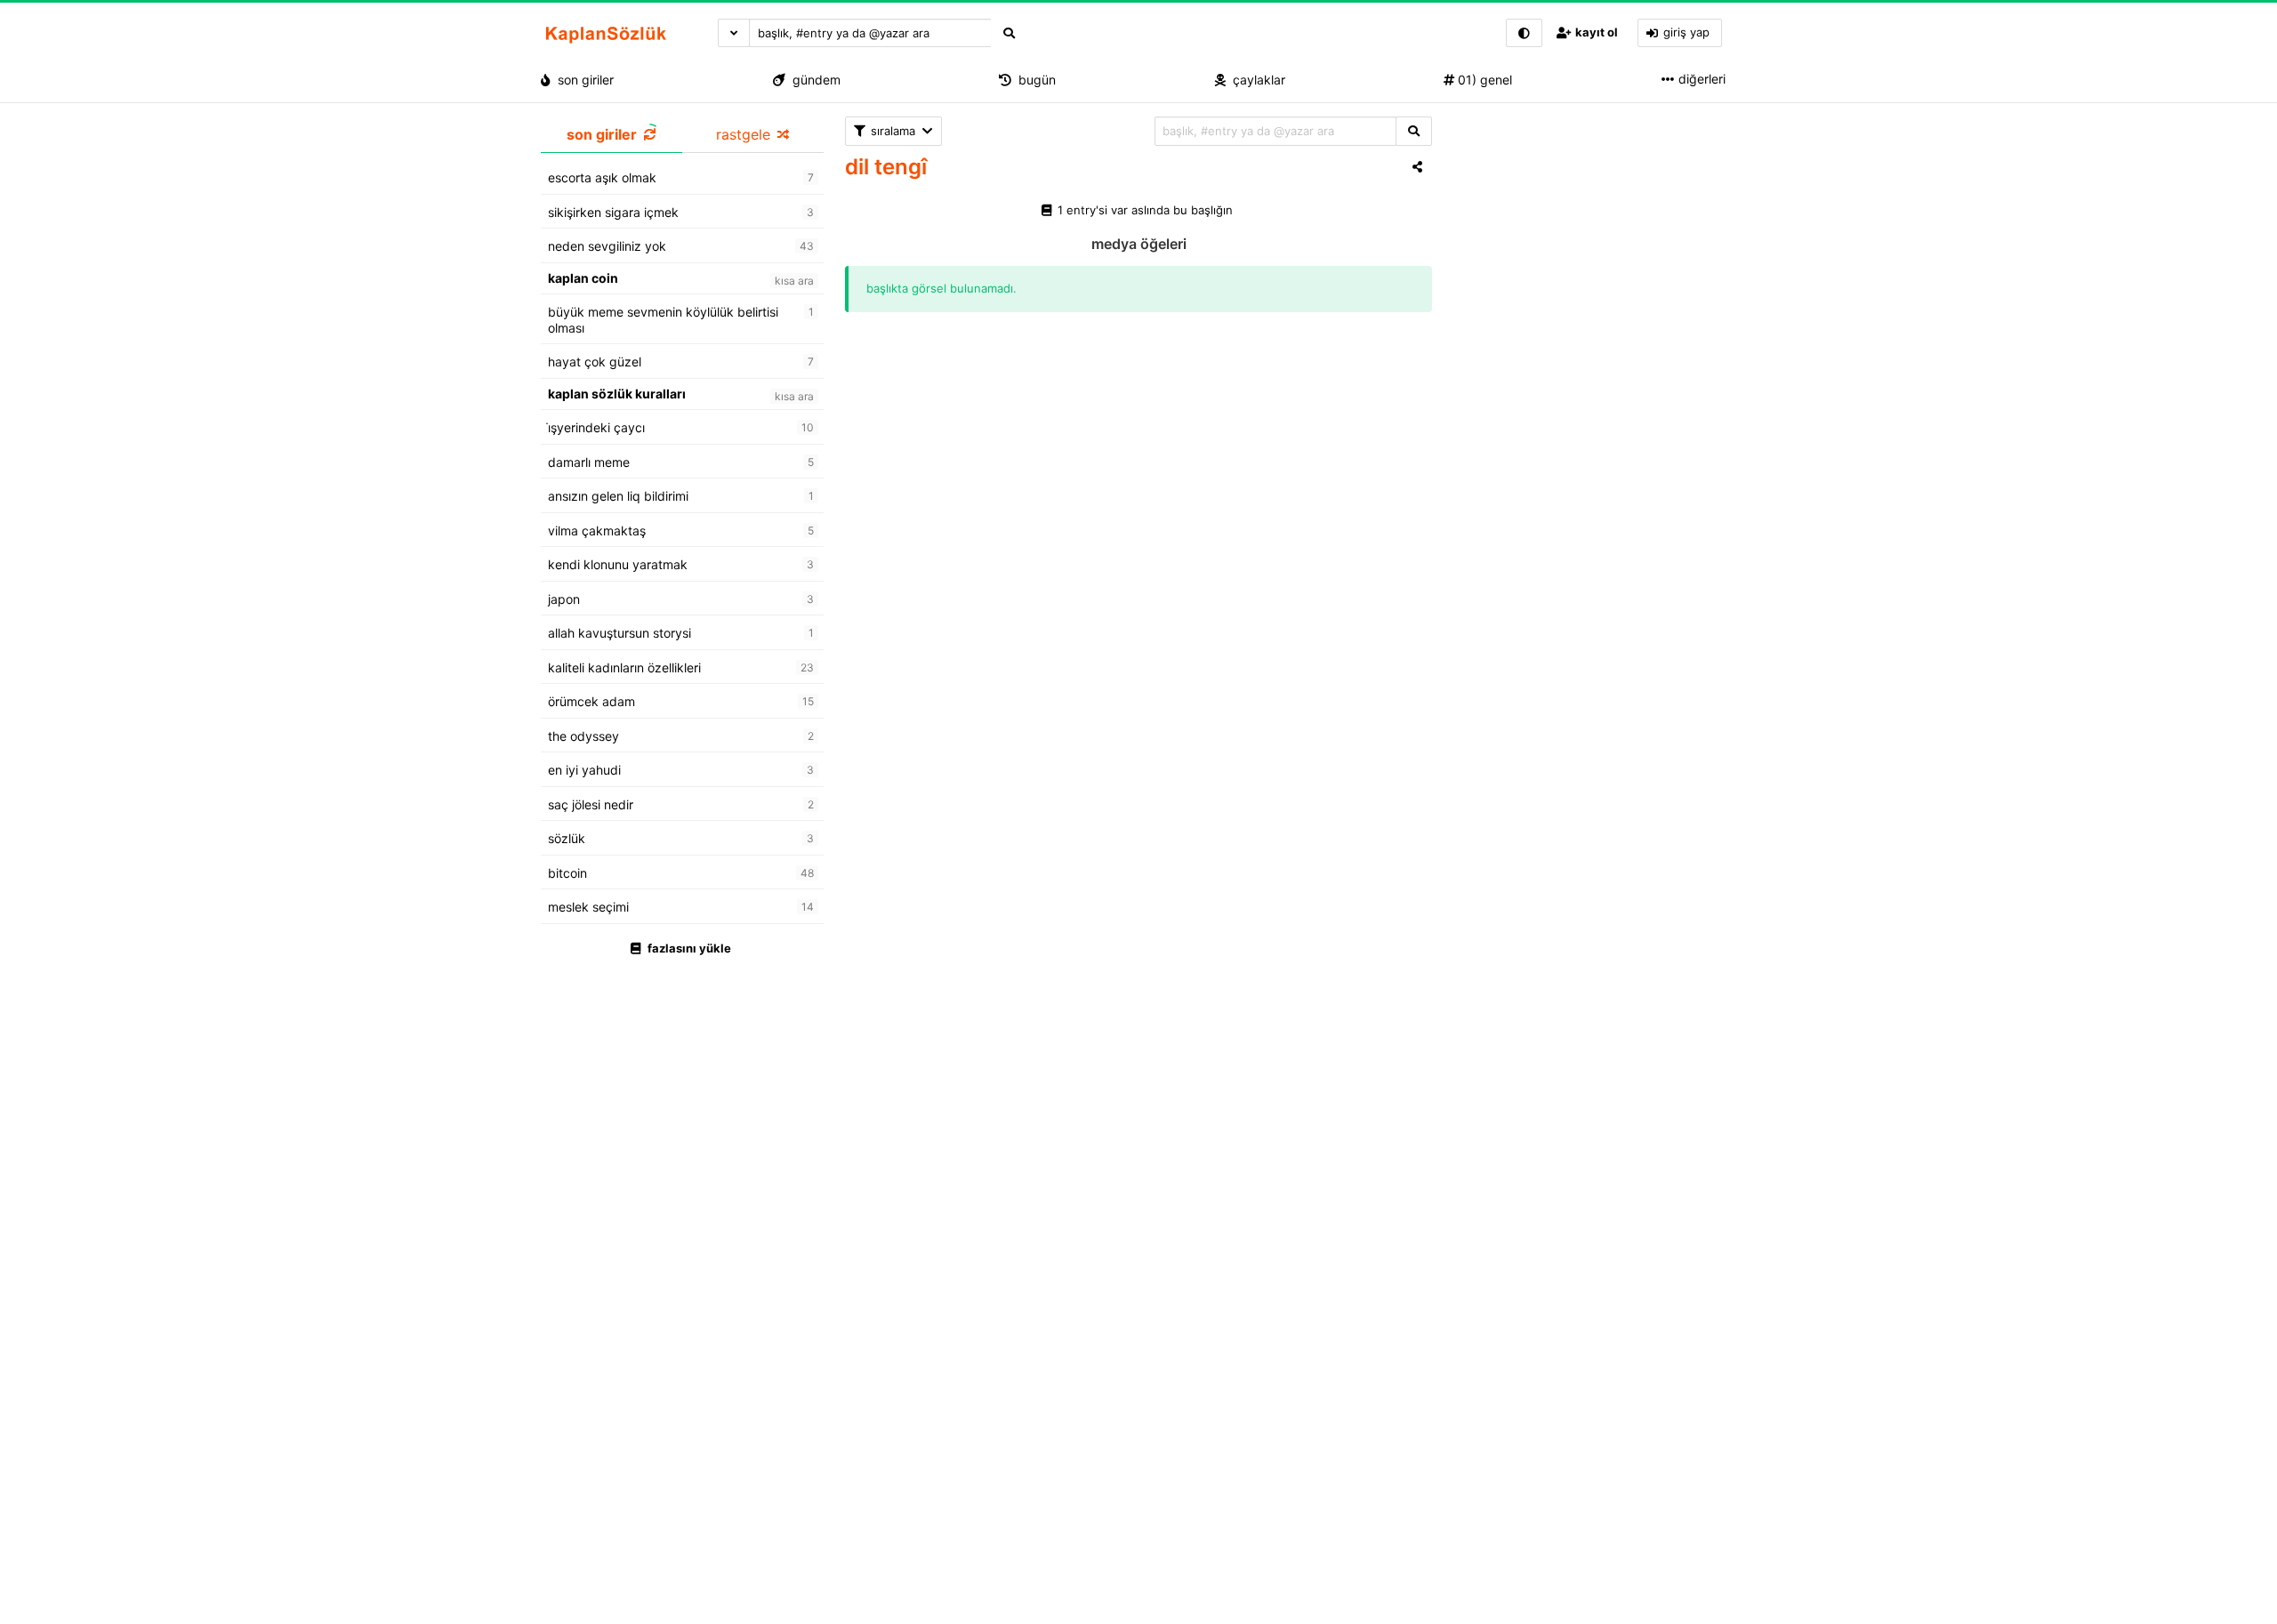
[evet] (1414, 131)
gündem (813, 80)
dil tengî (886, 167)
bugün (1034, 80)
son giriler (582, 80)
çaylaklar (1255, 80)
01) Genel (1483, 80)
